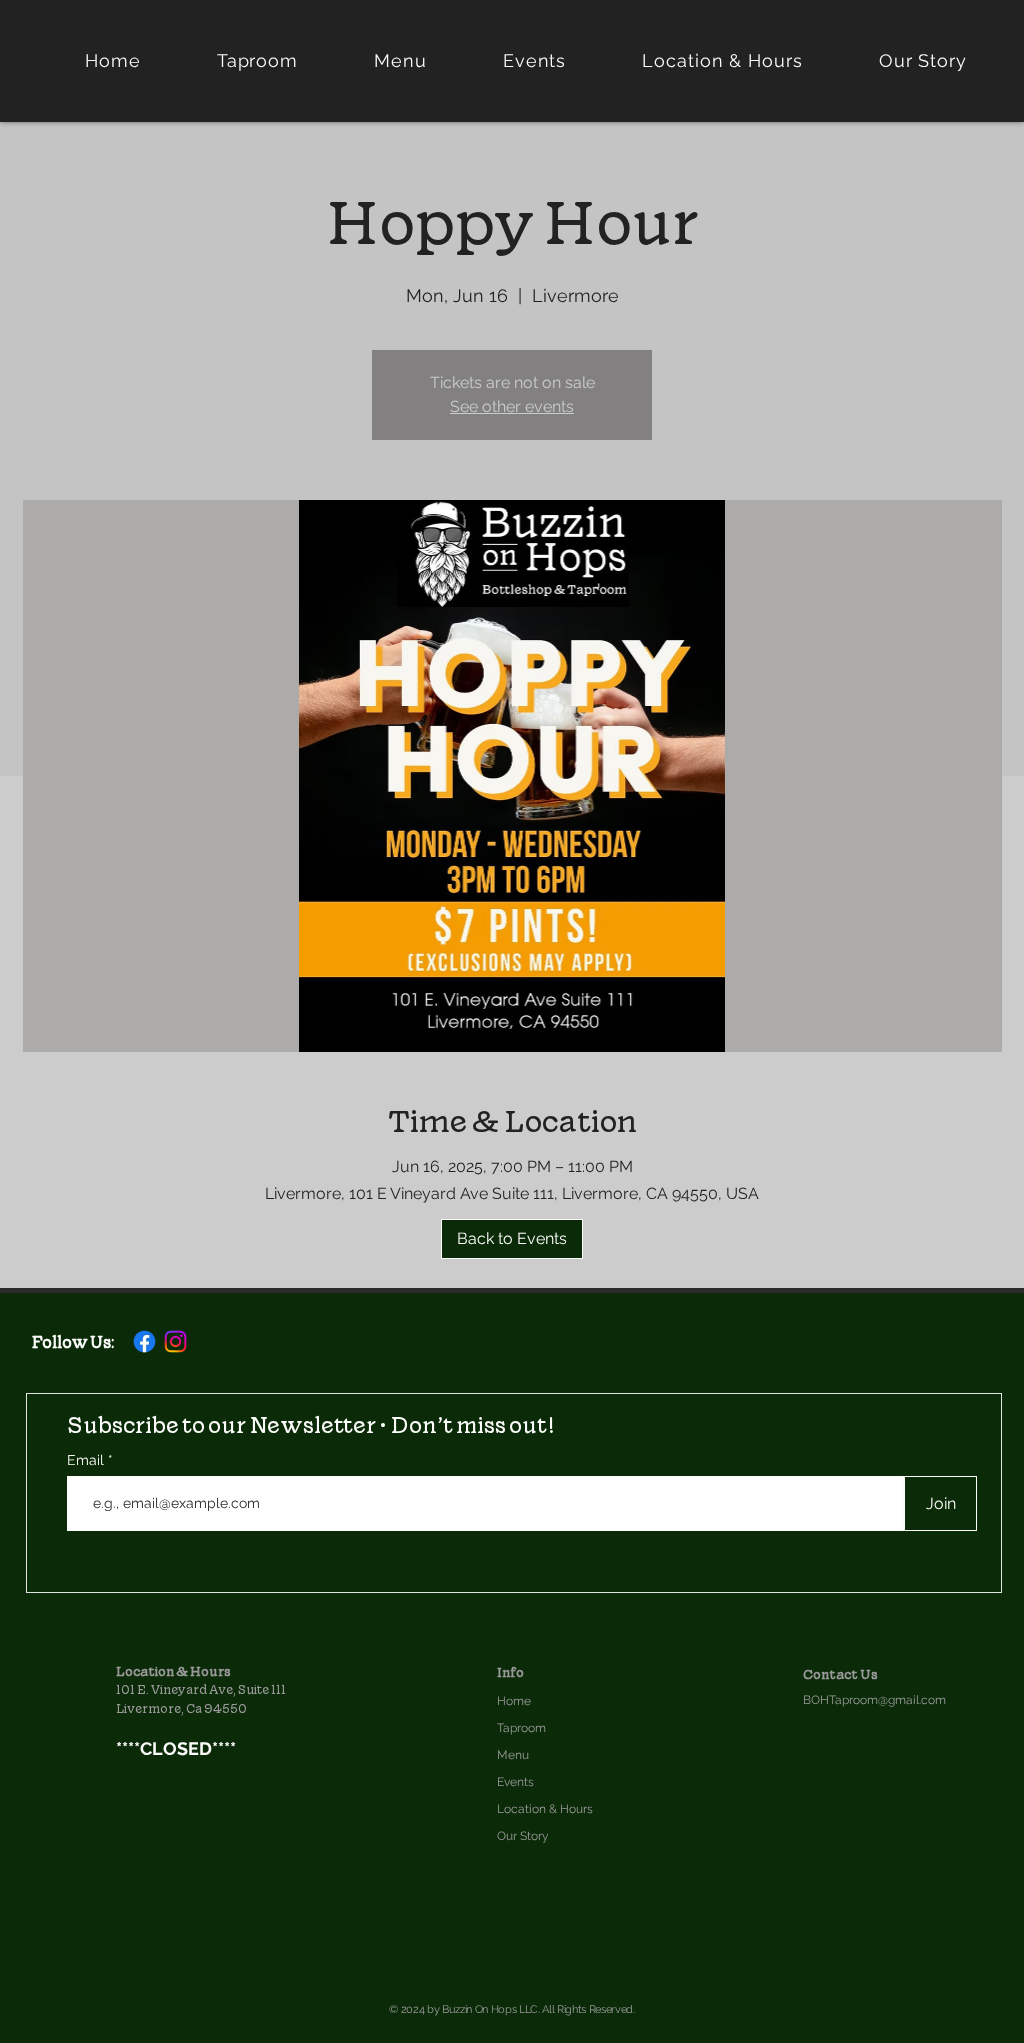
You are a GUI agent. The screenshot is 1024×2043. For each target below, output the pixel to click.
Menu (513, 1755)
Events (515, 1782)
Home (514, 1701)
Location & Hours (545, 1809)
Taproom (521, 1728)
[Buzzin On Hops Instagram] (175, 1341)
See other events (512, 406)
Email (87, 1460)
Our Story (523, 1836)
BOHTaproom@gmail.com (874, 1700)
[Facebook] (144, 1341)
